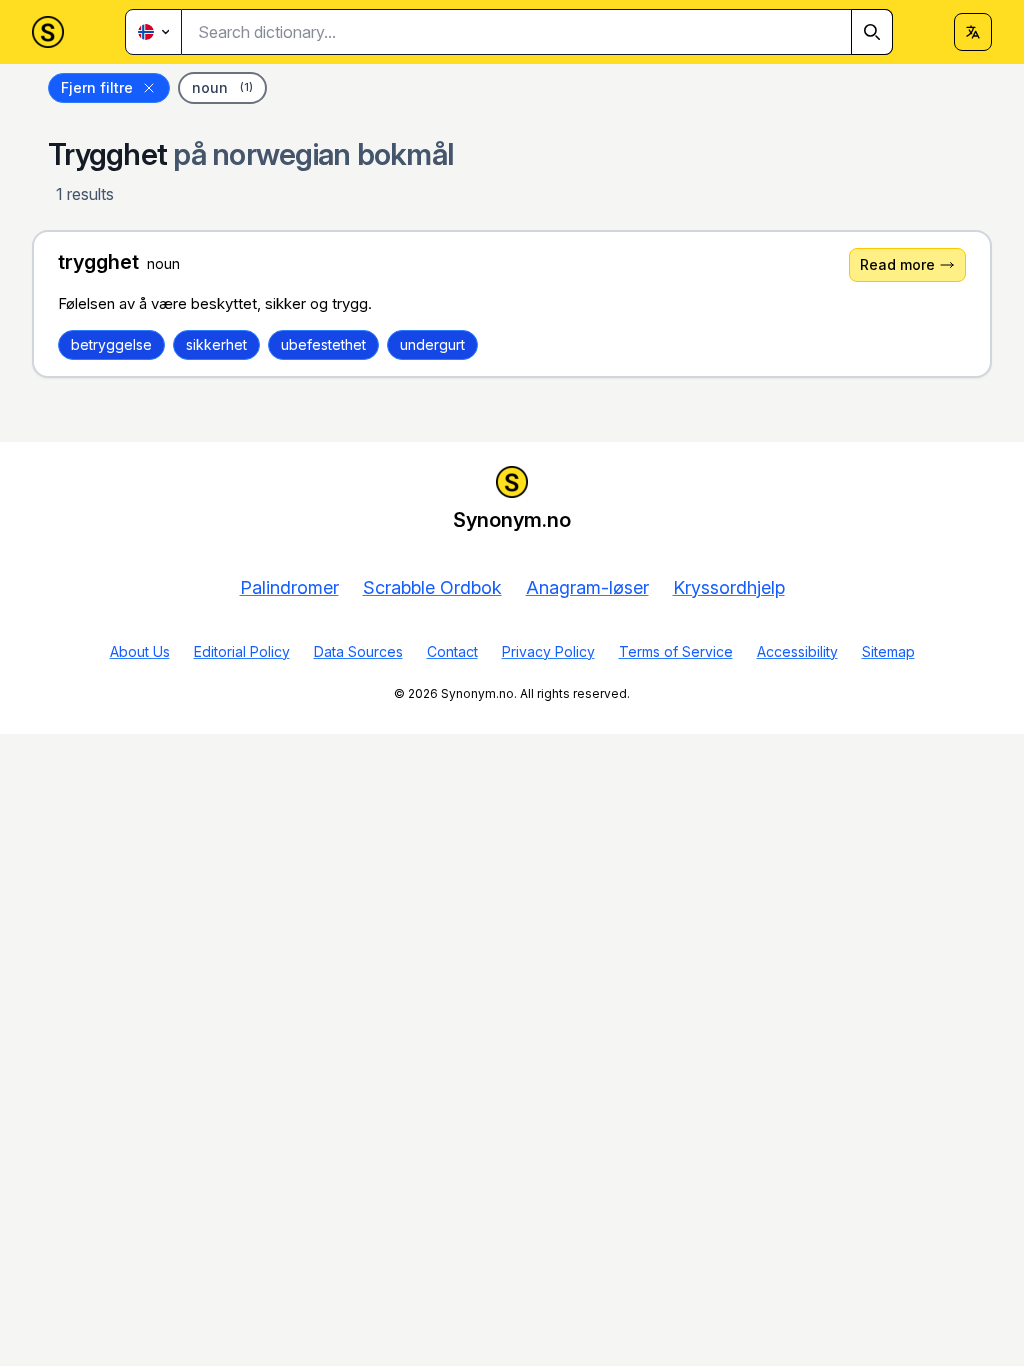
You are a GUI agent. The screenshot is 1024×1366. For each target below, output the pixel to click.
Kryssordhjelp (729, 587)
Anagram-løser (587, 587)
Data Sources (358, 651)
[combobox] (537, 32)
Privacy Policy (548, 651)
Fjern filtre (97, 87)
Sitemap (888, 651)
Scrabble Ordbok (432, 587)
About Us (140, 651)
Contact (452, 651)
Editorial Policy (242, 651)
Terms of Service (676, 651)
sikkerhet (216, 344)
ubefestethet (323, 344)
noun (222, 87)
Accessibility (797, 651)
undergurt (432, 344)
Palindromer (289, 587)
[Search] (872, 32)
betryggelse (111, 344)
